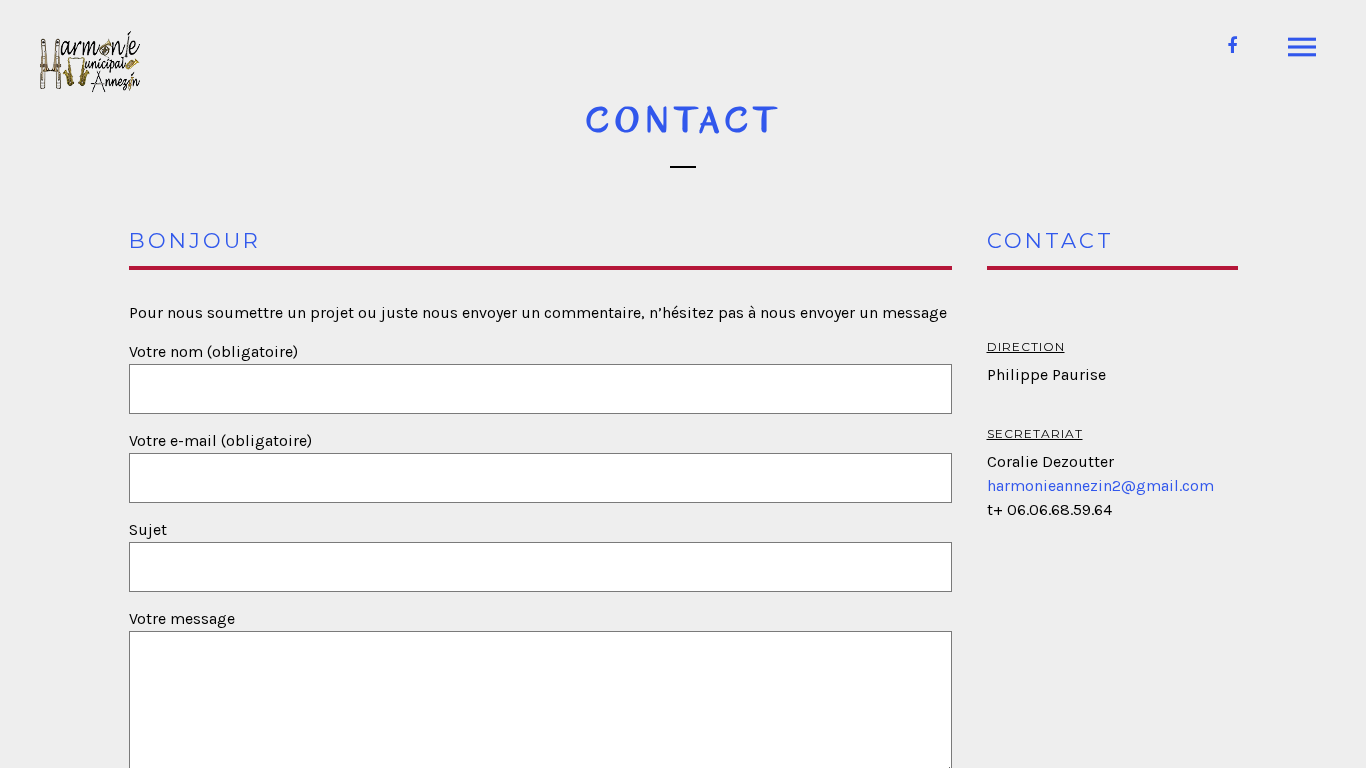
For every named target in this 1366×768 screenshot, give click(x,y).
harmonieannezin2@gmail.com (1100, 485)
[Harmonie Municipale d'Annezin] (90, 61)
